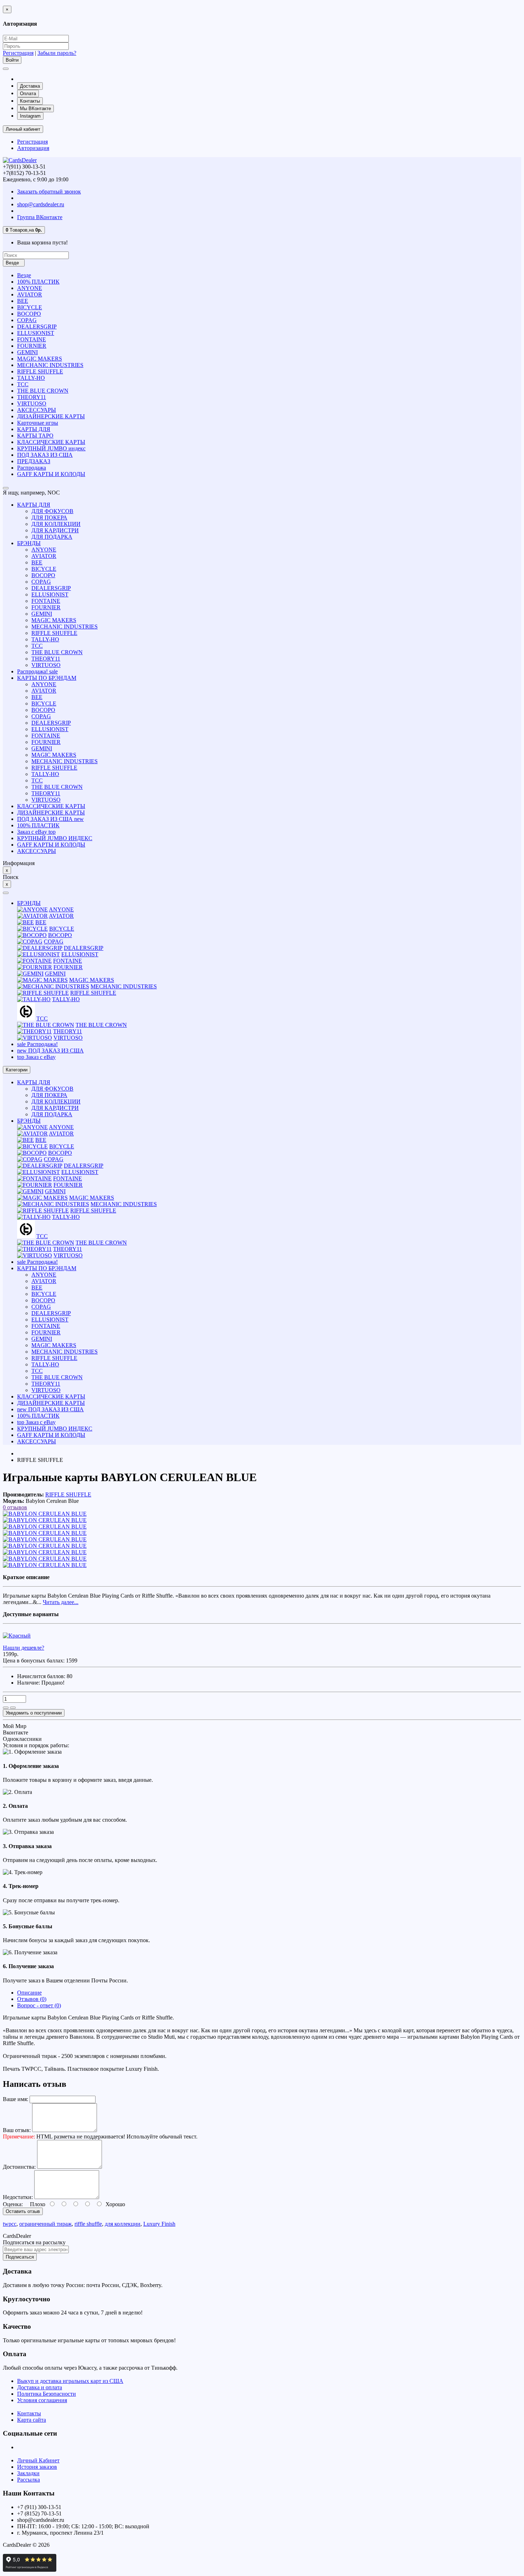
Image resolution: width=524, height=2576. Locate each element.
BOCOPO (29, 314)
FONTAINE (32, 339)
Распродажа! (37, 671)
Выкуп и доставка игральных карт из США (70, 2381)
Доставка (30, 86)
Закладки (28, 2473)
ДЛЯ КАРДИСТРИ (55, 530)
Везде (24, 275)
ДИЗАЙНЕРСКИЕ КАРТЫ (51, 416)
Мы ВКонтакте (35, 108)
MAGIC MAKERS (40, 359)
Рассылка (29, 2480)
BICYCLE (30, 307)
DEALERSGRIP (37, 327)
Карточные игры (38, 423)
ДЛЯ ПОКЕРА (49, 518)
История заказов (37, 2467)
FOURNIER (32, 346)
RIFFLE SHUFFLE (40, 371)
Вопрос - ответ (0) (39, 2005)
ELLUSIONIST (36, 333)
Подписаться (20, 2257)
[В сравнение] (13, 1708)
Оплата (28, 94)
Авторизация (33, 148)
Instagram (30, 116)
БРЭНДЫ (29, 543)
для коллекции (123, 2224)
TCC (23, 384)
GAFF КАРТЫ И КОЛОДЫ (51, 474)
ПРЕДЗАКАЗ (34, 461)
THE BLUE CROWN (43, 391)
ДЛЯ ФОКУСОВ (52, 511)
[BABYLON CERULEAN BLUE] (45, 1514)
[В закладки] (6, 1708)
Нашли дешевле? (24, 1648)
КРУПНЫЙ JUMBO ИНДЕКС (55, 838)
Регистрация (18, 53)
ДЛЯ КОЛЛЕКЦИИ (56, 524)
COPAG (27, 320)
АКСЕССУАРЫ (37, 410)
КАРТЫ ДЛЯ (34, 429)
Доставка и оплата (40, 2387)
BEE (23, 301)
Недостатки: (18, 2197)
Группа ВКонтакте (40, 217)
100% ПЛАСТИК (38, 282)
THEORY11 (32, 397)
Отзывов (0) (32, 1999)
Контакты (30, 101)
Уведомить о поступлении (34, 1713)
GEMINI (27, 352)
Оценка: (13, 2204)
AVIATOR (30, 294)
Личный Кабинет (38, 2460)
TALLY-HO (31, 378)
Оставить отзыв (23, 2211)
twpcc (10, 2224)
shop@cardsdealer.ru (41, 204)
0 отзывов (15, 1507)
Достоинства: (19, 2167)
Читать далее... (61, 1602)
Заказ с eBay (36, 832)
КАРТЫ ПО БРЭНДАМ (47, 678)
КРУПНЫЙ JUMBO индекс (51, 448)
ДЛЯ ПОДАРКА (52, 537)
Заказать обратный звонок (49, 192)
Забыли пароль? (57, 53)
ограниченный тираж (45, 2224)
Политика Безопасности (47, 2394)
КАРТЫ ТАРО (35, 436)
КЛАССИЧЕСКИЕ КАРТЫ (51, 442)
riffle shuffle (88, 2224)
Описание (29, 1993)
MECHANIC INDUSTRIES (50, 365)
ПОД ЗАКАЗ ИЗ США (45, 455)
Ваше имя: (16, 2099)
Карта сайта (32, 2420)
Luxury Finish (159, 2224)
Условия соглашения (42, 2400)
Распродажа (32, 468)
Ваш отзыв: (17, 2130)
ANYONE (30, 288)
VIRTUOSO (32, 404)
